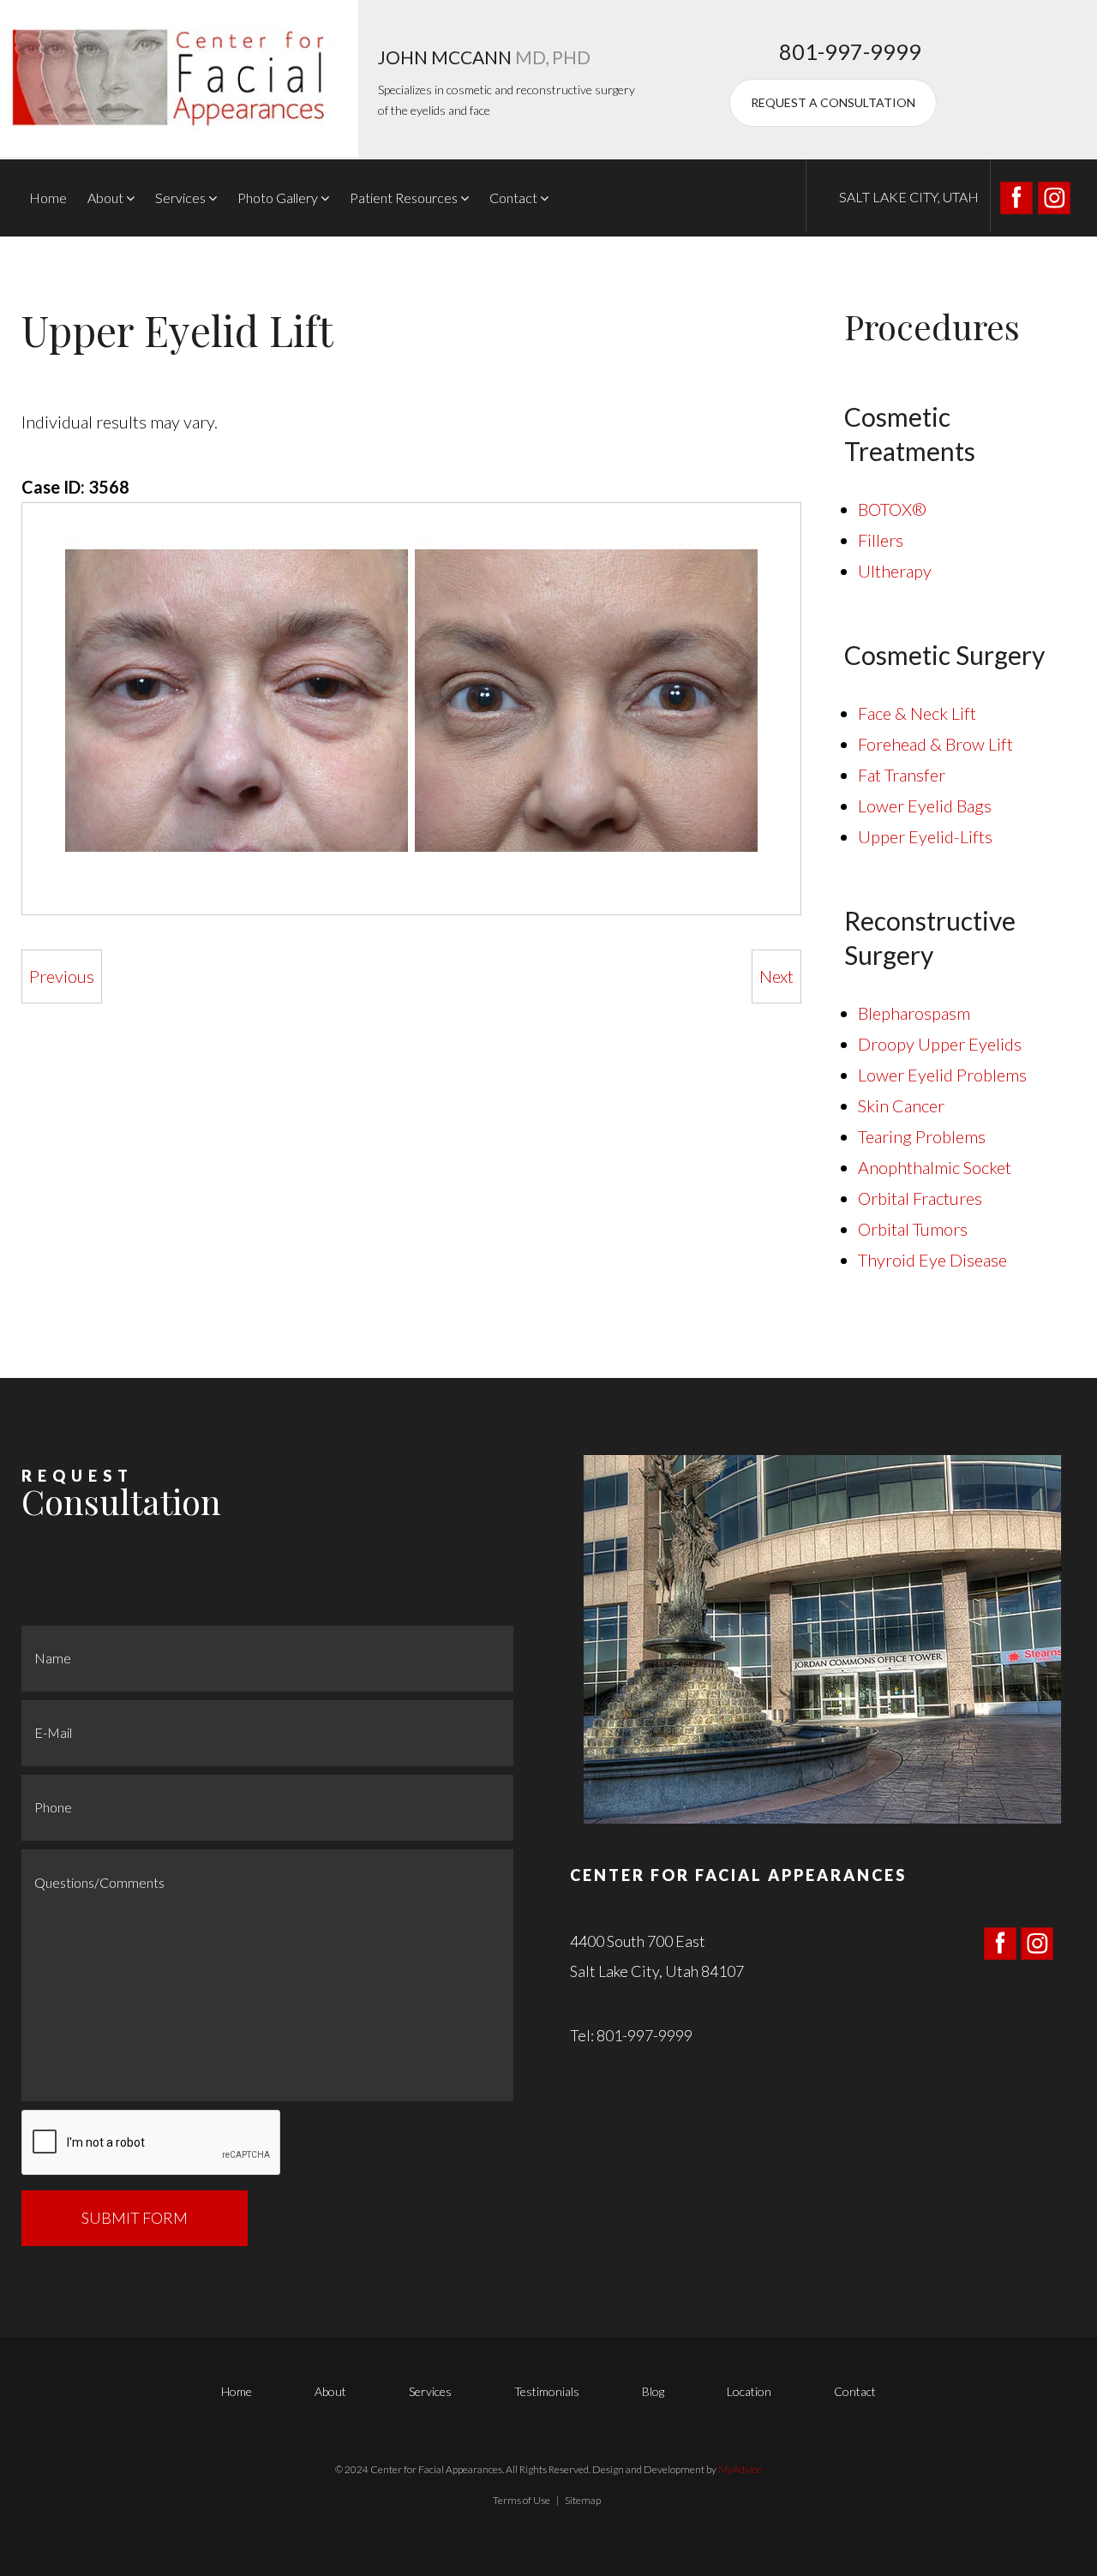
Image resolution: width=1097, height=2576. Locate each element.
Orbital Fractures (920, 1198)
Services (180, 198)
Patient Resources (404, 198)
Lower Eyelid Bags (925, 806)
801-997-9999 (850, 51)
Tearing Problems (922, 1136)
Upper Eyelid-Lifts (925, 836)
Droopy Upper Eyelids (940, 1044)
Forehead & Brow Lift (935, 744)
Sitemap (583, 2500)
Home (48, 198)
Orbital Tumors (913, 1229)
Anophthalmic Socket (935, 1167)
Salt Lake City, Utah (909, 197)
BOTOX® (892, 509)
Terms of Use (522, 2500)
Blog (653, 2391)
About (105, 198)
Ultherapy (895, 571)
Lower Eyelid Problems (942, 1075)
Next (776, 976)
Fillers (881, 540)
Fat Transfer (902, 775)
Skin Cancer (901, 1105)
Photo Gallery (278, 198)
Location (749, 2391)
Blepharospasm (914, 1013)
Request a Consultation (833, 102)
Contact (513, 198)
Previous (62, 976)
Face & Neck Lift (917, 713)
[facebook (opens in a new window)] (1018, 195)
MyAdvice (740, 2469)
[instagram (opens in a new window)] (1054, 195)
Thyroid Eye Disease (932, 1260)
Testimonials (547, 2391)
